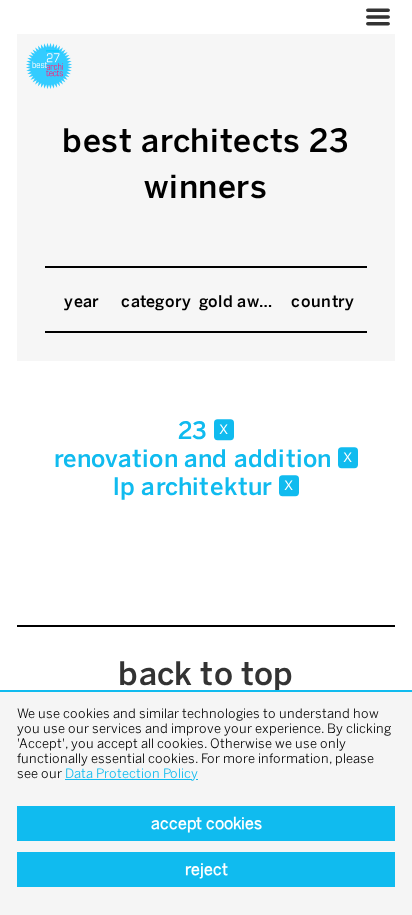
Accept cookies (206, 823)
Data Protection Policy (131, 773)
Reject (206, 869)
